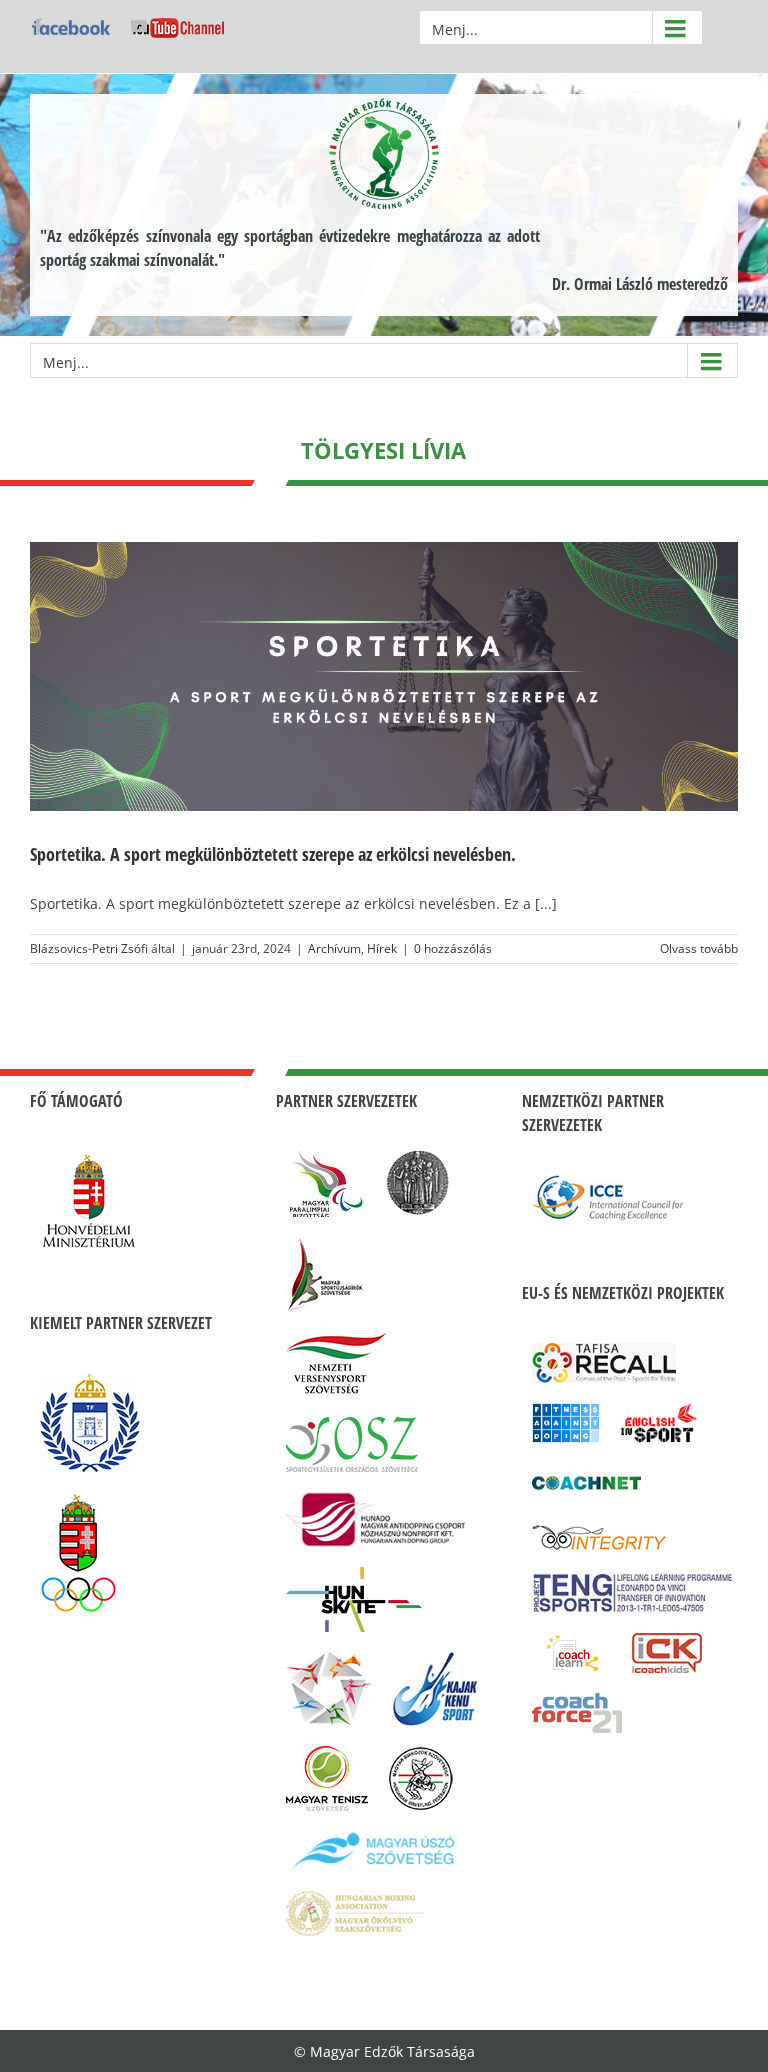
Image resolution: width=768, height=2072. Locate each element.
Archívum (334, 948)
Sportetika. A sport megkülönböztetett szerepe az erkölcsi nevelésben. (273, 854)
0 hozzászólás (453, 948)
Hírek (382, 948)
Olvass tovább (699, 948)
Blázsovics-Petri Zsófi (89, 948)
